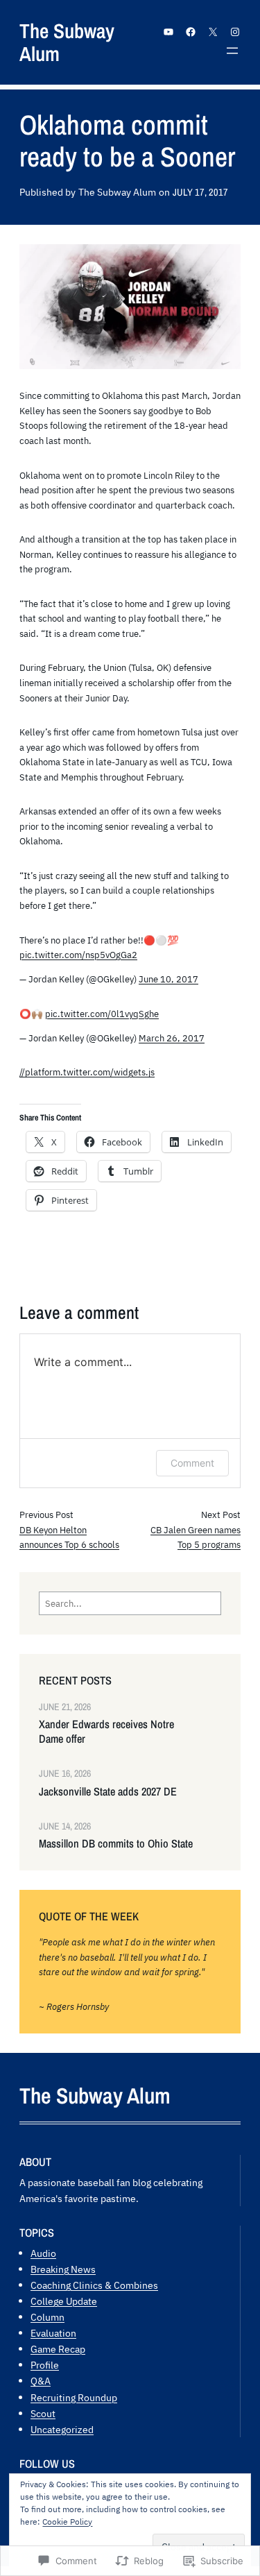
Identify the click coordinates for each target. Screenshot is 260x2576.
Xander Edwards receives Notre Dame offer (106, 1732)
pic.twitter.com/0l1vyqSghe (102, 1014)
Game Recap (58, 2349)
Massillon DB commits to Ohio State (116, 1844)
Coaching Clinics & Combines (94, 2285)
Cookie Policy (67, 2522)
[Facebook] (191, 32)
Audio (43, 2253)
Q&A (41, 2381)
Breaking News (63, 2269)
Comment (192, 1463)
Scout (43, 2413)
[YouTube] (168, 32)
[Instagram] (235, 32)
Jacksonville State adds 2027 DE (108, 1792)
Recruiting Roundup (74, 2397)
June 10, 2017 (168, 979)
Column (47, 2317)
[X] (213, 32)
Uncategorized (62, 2429)
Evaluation (53, 2333)
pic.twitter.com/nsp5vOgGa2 (78, 955)
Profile (45, 2365)
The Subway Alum (67, 42)
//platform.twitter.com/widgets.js (87, 1072)
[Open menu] (232, 51)
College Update (64, 2301)
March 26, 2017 (172, 1038)
